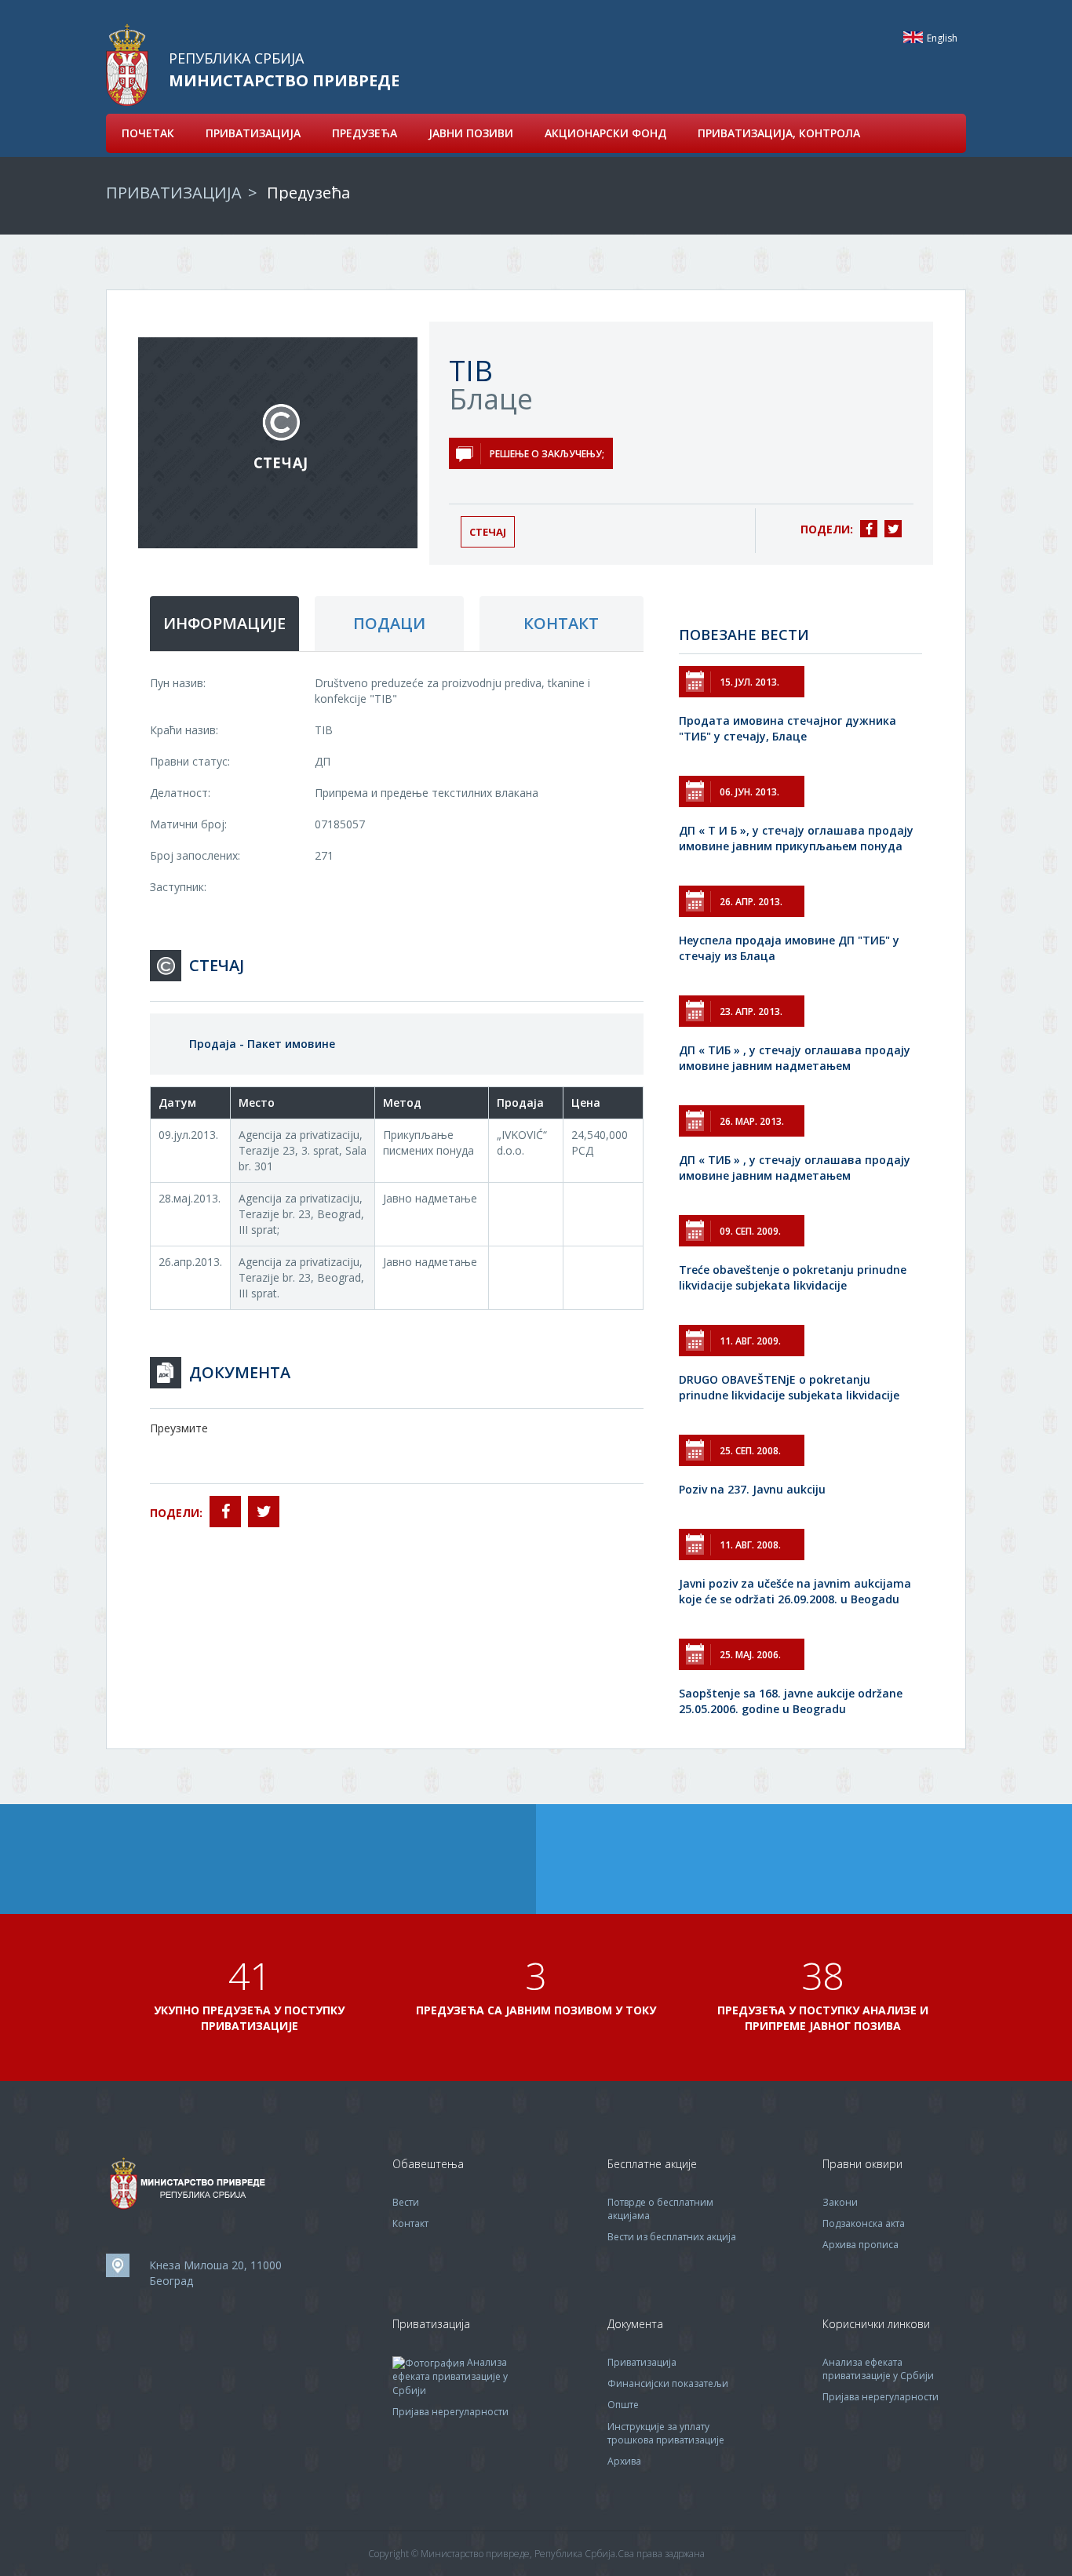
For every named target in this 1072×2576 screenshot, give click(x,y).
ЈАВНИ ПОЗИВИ (471, 133)
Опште (623, 2405)
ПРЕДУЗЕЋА (365, 133)
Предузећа (308, 193)
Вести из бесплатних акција (672, 2237)
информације (224, 623)
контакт (561, 623)
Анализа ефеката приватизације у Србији (450, 2376)
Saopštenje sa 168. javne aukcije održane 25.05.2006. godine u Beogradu (791, 1701)
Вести (406, 2202)
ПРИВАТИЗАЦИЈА (253, 133)
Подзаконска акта (864, 2223)
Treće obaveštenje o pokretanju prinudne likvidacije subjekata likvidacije (793, 1277)
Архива (624, 2461)
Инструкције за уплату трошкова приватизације (666, 2433)
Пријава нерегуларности (450, 2412)
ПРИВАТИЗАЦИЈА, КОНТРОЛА (779, 133)
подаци (389, 623)
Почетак (148, 133)
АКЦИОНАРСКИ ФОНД (605, 133)
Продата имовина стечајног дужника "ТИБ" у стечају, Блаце (788, 728)
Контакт (410, 2223)
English (913, 37)
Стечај (488, 532)
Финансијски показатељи (668, 2383)
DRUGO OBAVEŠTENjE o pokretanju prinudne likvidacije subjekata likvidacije (789, 1387)
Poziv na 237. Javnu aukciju (752, 1489)
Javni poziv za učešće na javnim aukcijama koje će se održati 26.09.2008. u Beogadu (795, 1591)
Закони (840, 2202)
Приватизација (642, 2362)
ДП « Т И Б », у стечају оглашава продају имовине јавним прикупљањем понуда (796, 838)
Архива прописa (861, 2245)
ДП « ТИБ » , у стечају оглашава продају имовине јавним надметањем (795, 1058)
